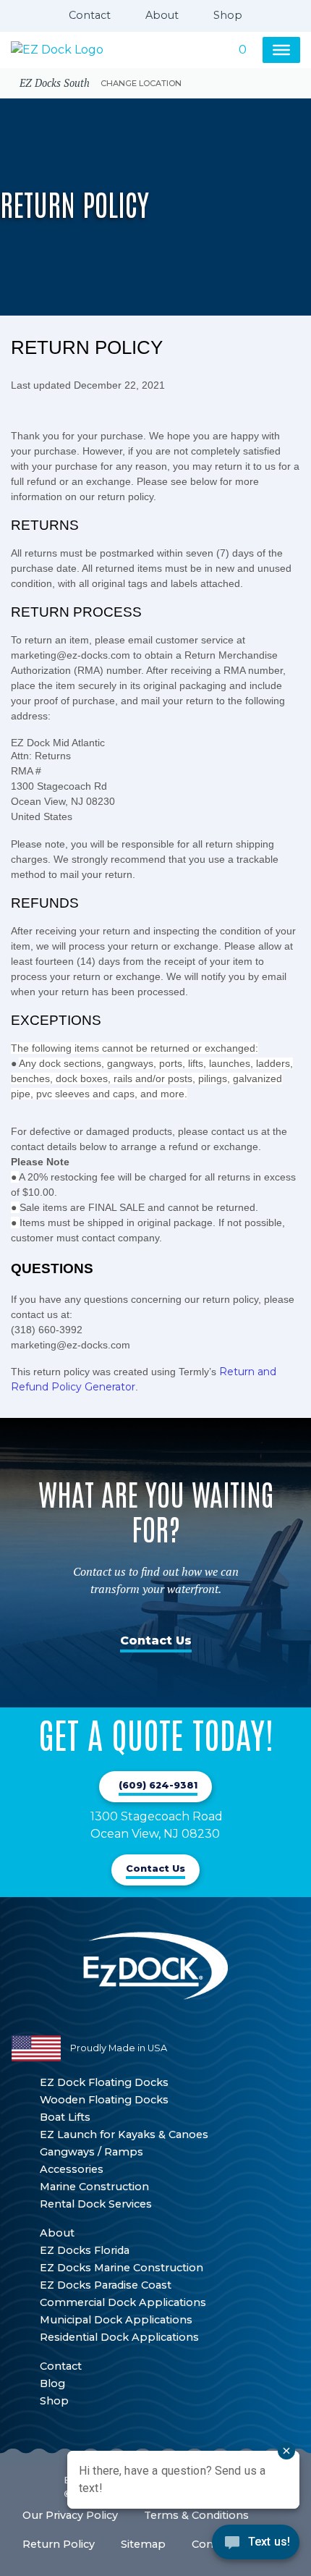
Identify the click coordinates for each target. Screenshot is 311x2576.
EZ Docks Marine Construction (122, 2268)
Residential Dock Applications (119, 2337)
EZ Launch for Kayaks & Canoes (124, 2134)
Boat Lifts (65, 2117)
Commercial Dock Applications (123, 2302)
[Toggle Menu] (281, 50)
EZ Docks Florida (85, 2250)
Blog (52, 2383)
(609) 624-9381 (158, 1785)
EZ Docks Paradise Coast (106, 2285)
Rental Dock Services (96, 2204)
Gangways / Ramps (91, 2152)
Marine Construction (94, 2187)
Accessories (72, 2169)
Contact (90, 15)
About (162, 15)
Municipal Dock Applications (116, 2320)
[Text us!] (256, 2546)
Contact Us (156, 1640)
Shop (228, 15)
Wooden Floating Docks (104, 2100)
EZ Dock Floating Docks (104, 2082)
